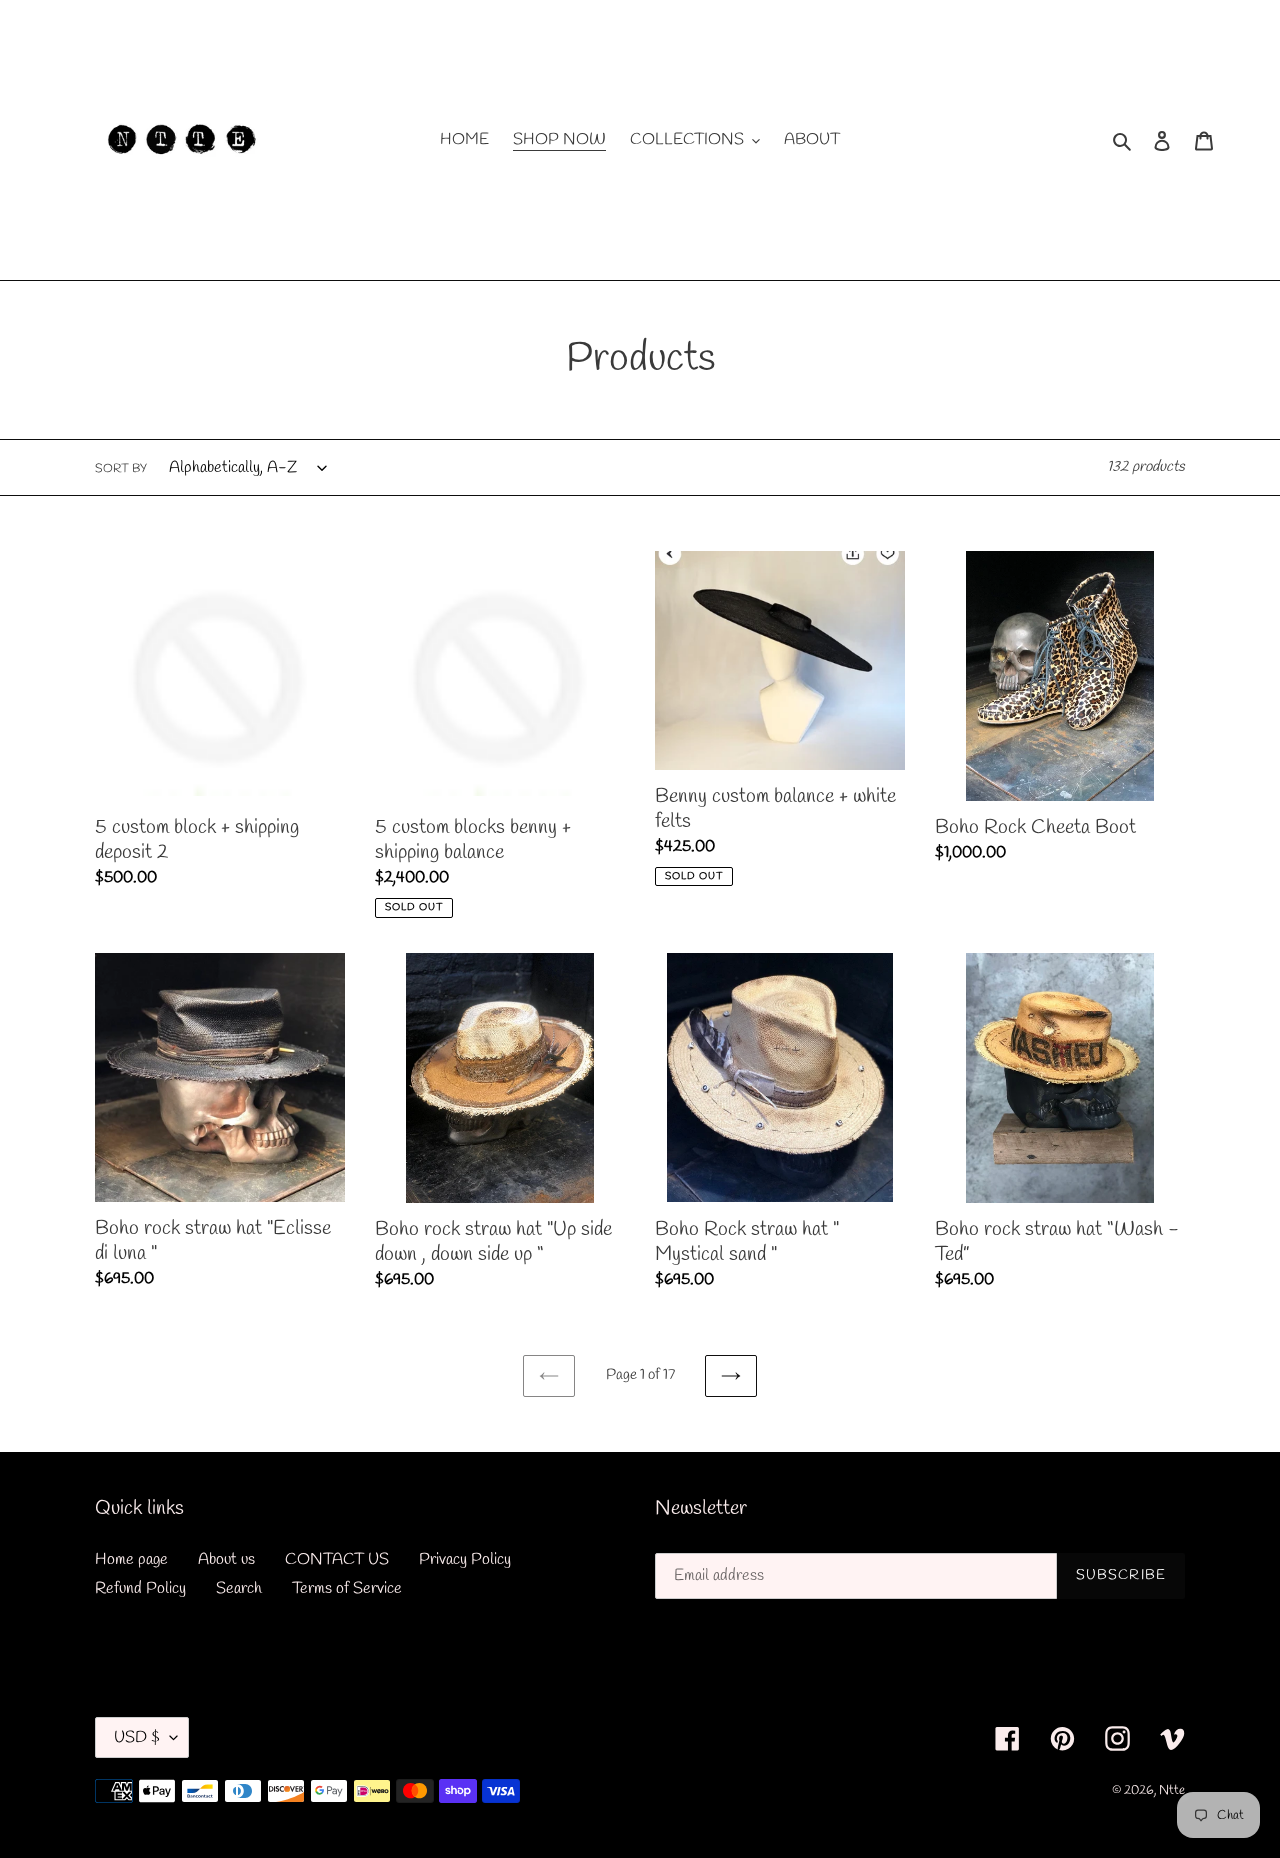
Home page (131, 1559)
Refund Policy (140, 1588)
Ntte (1172, 1790)
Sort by (121, 469)
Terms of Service (347, 1588)
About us (226, 1559)
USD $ (137, 1737)
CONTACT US (337, 1559)
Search (239, 1588)
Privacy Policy (465, 1559)
